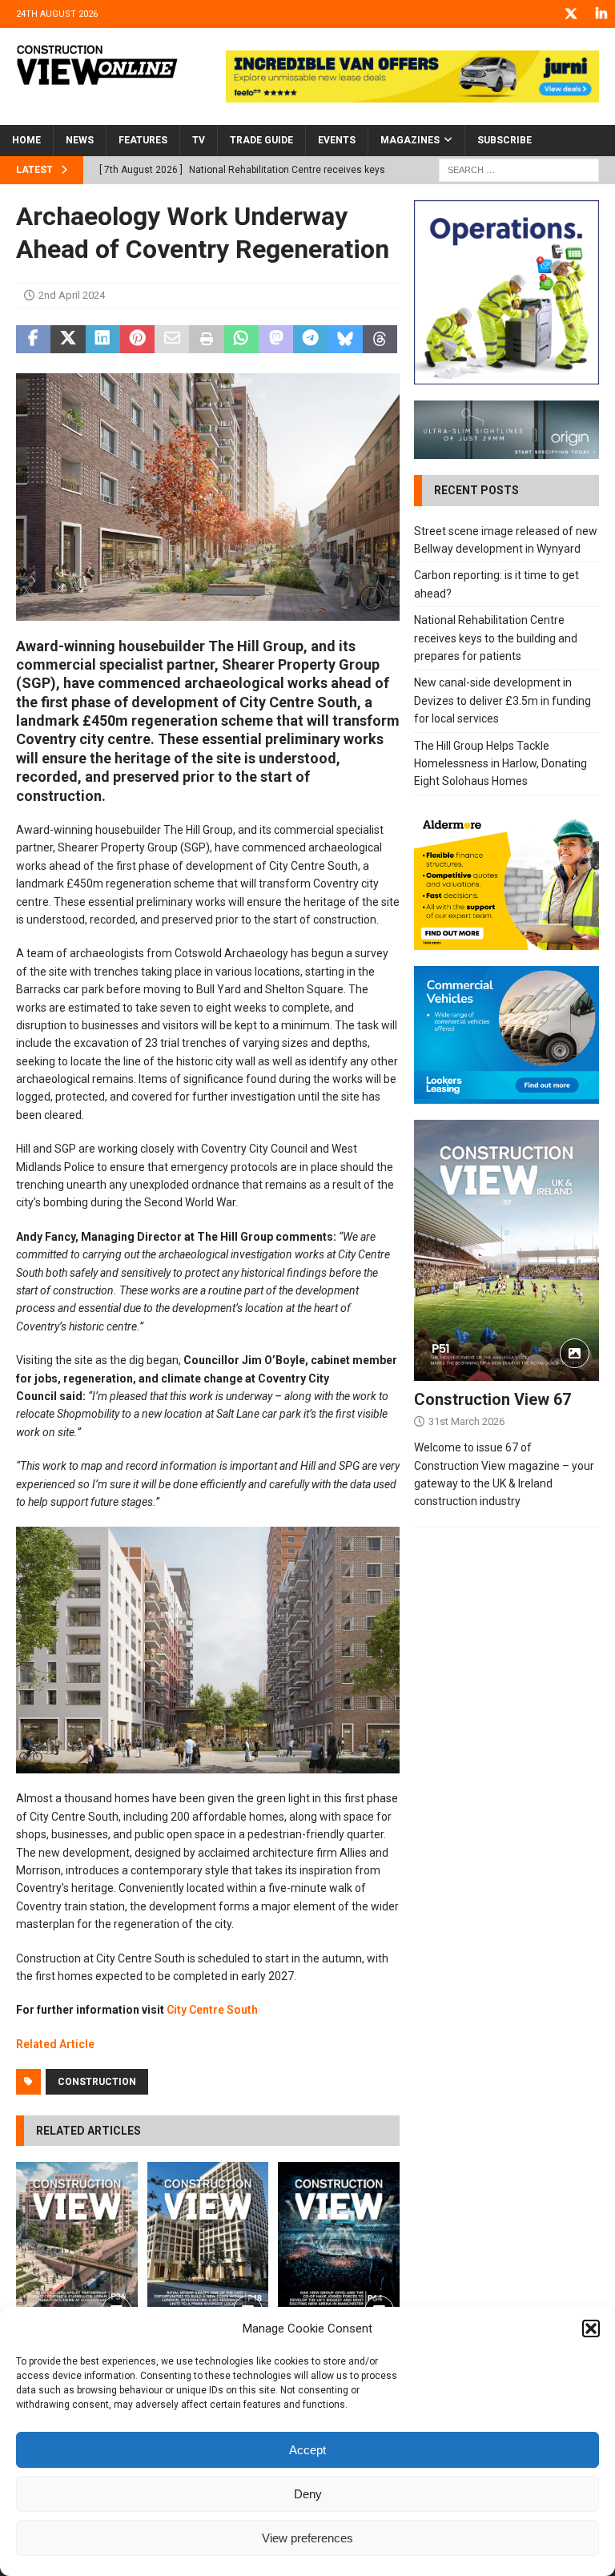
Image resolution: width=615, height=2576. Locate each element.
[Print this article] (206, 340)
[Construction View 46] (339, 2248)
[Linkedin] (601, 14)
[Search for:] (519, 169)
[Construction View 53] (77, 2248)
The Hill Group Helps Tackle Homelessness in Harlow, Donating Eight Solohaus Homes (500, 764)
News (80, 140)
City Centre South (212, 2010)
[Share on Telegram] (310, 340)
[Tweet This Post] (68, 340)
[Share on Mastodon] (276, 340)
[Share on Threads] (380, 340)
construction (97, 2082)
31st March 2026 (466, 1421)
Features (143, 140)
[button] (591, 2328)
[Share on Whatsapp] (241, 340)
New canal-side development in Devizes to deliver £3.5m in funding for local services (502, 700)
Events (337, 140)
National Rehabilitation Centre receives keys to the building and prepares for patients (496, 638)
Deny (308, 2494)
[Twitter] (571, 14)
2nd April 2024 (72, 295)
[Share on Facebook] (33, 340)
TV (199, 140)
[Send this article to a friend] (172, 340)
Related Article (55, 2044)
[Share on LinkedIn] (103, 340)
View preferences (307, 2538)
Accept (307, 2450)
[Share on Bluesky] (346, 340)
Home (26, 140)
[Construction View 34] (208, 2248)
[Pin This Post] (137, 340)
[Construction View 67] (506, 1250)
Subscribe (504, 140)
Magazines (410, 140)
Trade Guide (261, 140)
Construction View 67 (492, 1399)
